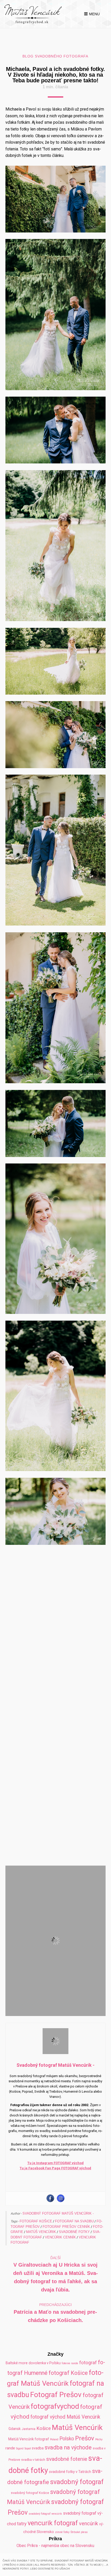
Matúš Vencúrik (41, 2240)
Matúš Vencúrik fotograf (29, 2447)
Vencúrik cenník (60, 2245)
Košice (44, 2436)
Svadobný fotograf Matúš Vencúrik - (58, 2221)
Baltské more (17, 2371)
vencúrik (89, 2531)
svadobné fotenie (67, 2467)
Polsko (67, 2447)
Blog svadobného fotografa (55, 56)
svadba (38, 2456)
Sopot (28, 2457)
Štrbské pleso (79, 2540)
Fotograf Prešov (56, 2403)
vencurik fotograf (53, 2531)
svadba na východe (68, 2456)
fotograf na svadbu (74, 2229)
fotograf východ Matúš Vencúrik (65, 2425)
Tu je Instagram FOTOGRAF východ (55, 2171)
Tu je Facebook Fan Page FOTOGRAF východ (55, 2176)
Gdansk (15, 2437)
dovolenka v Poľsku (45, 2371)
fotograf (88, 2371)
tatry (22, 2532)
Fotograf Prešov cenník (66, 2235)
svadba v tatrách (33, 2468)
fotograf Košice (36, 2229)
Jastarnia (29, 2437)
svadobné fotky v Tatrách (70, 2480)
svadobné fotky (74, 2240)
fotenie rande (70, 2371)
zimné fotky (62, 2540)
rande (10, 2456)
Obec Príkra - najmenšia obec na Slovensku (55, 2554)
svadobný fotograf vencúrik (45, 2522)
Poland (54, 2447)
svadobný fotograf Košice (30, 2501)
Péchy (99, 2447)
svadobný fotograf (77, 2490)
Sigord (20, 2457)
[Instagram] (61, 2206)
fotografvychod (55, 2414)
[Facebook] (50, 2206)
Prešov (85, 2446)
